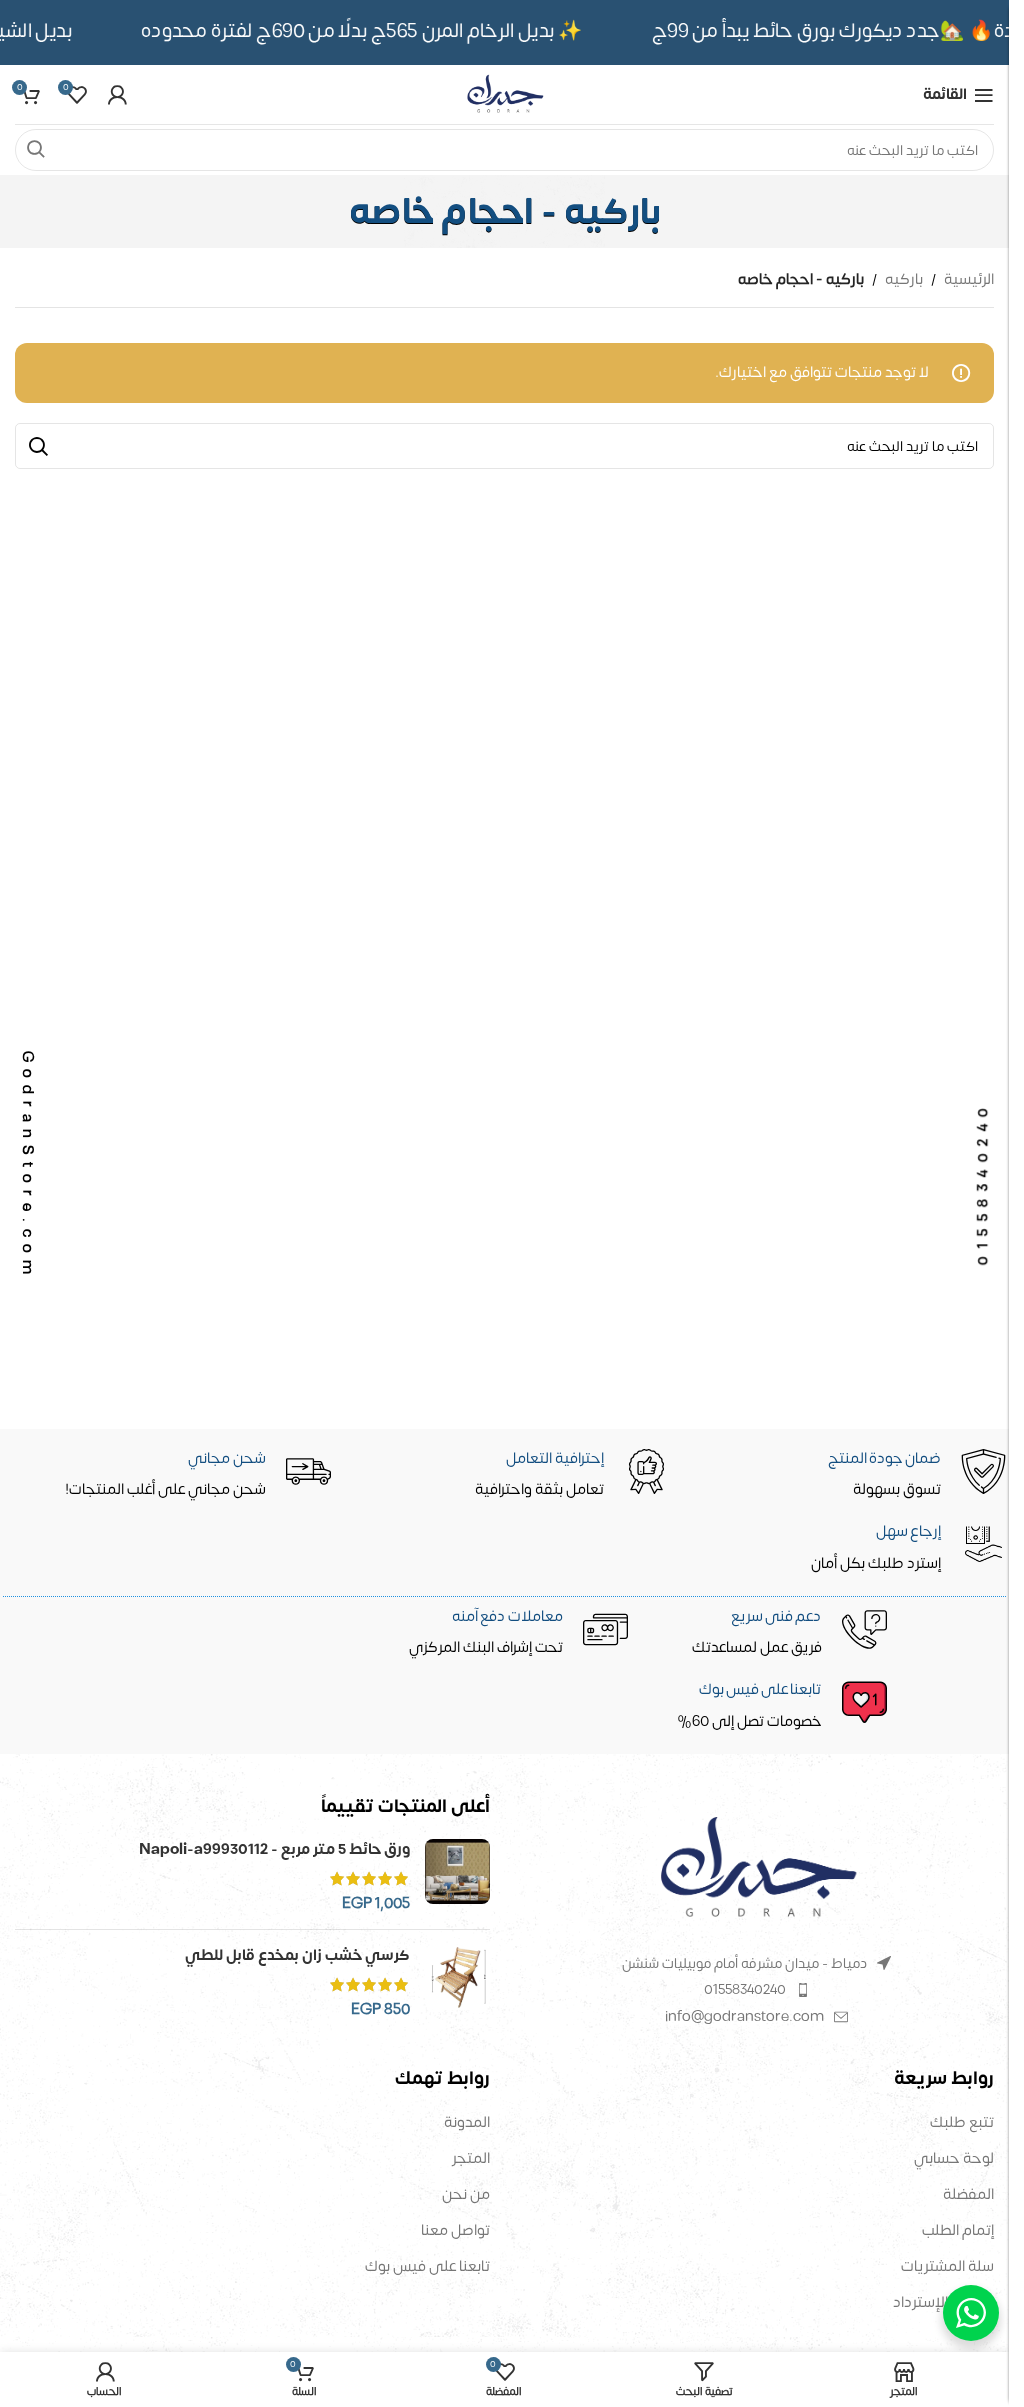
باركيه (904, 280)
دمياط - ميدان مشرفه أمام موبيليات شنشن (744, 1963)
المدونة (467, 2122)
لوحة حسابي (954, 2158)
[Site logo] (504, 94)
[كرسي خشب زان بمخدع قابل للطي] (457, 1982)
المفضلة (968, 2194)
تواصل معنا (455, 2230)
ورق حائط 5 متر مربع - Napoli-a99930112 (274, 1849)
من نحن (466, 2194)
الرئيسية (969, 280)
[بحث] (36, 150)
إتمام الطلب (958, 2230)
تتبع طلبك (962, 2122)
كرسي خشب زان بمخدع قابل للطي (297, 1955)
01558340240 (745, 1989)
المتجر (471, 2158)
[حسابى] (117, 95)
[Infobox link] (507, 1707)
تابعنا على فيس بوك (427, 2266)
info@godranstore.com (744, 2016)
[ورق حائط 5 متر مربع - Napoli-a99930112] (457, 1876)
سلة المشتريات (947, 2266)
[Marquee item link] (374, 31)
